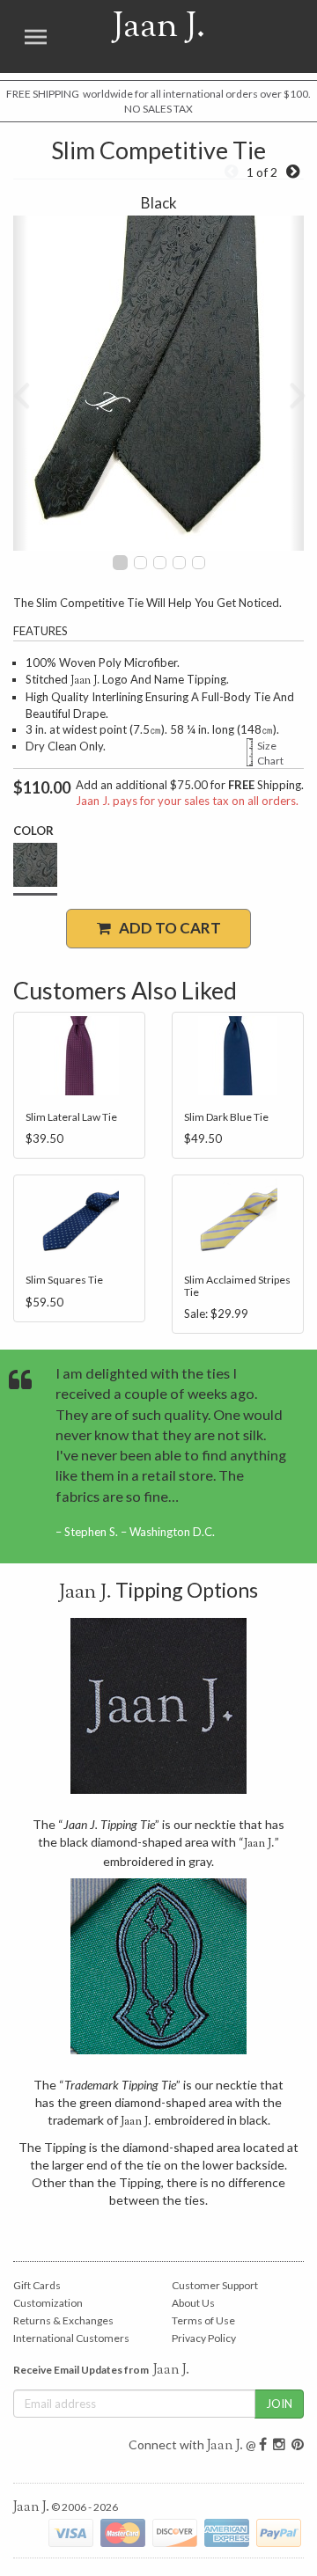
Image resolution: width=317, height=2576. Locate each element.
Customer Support (215, 2285)
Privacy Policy (204, 2338)
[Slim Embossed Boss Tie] (293, 172)
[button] (21, 383)
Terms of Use (203, 2320)
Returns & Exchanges (63, 2320)
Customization (48, 2303)
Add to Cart (166, 928)
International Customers (71, 2338)
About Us (193, 2303)
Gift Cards (37, 2285)
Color (33, 831)
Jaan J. (138, 37)
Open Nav (35, 37)
